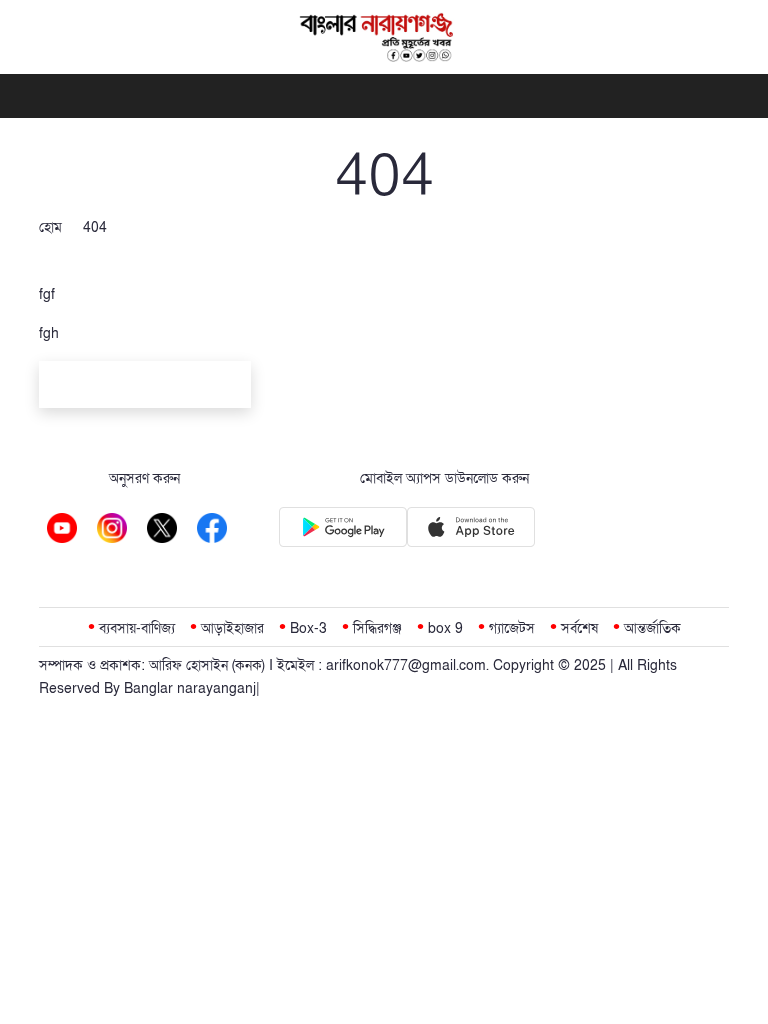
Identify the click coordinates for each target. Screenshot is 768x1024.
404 (95, 227)
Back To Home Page (145, 387)
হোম (50, 227)
